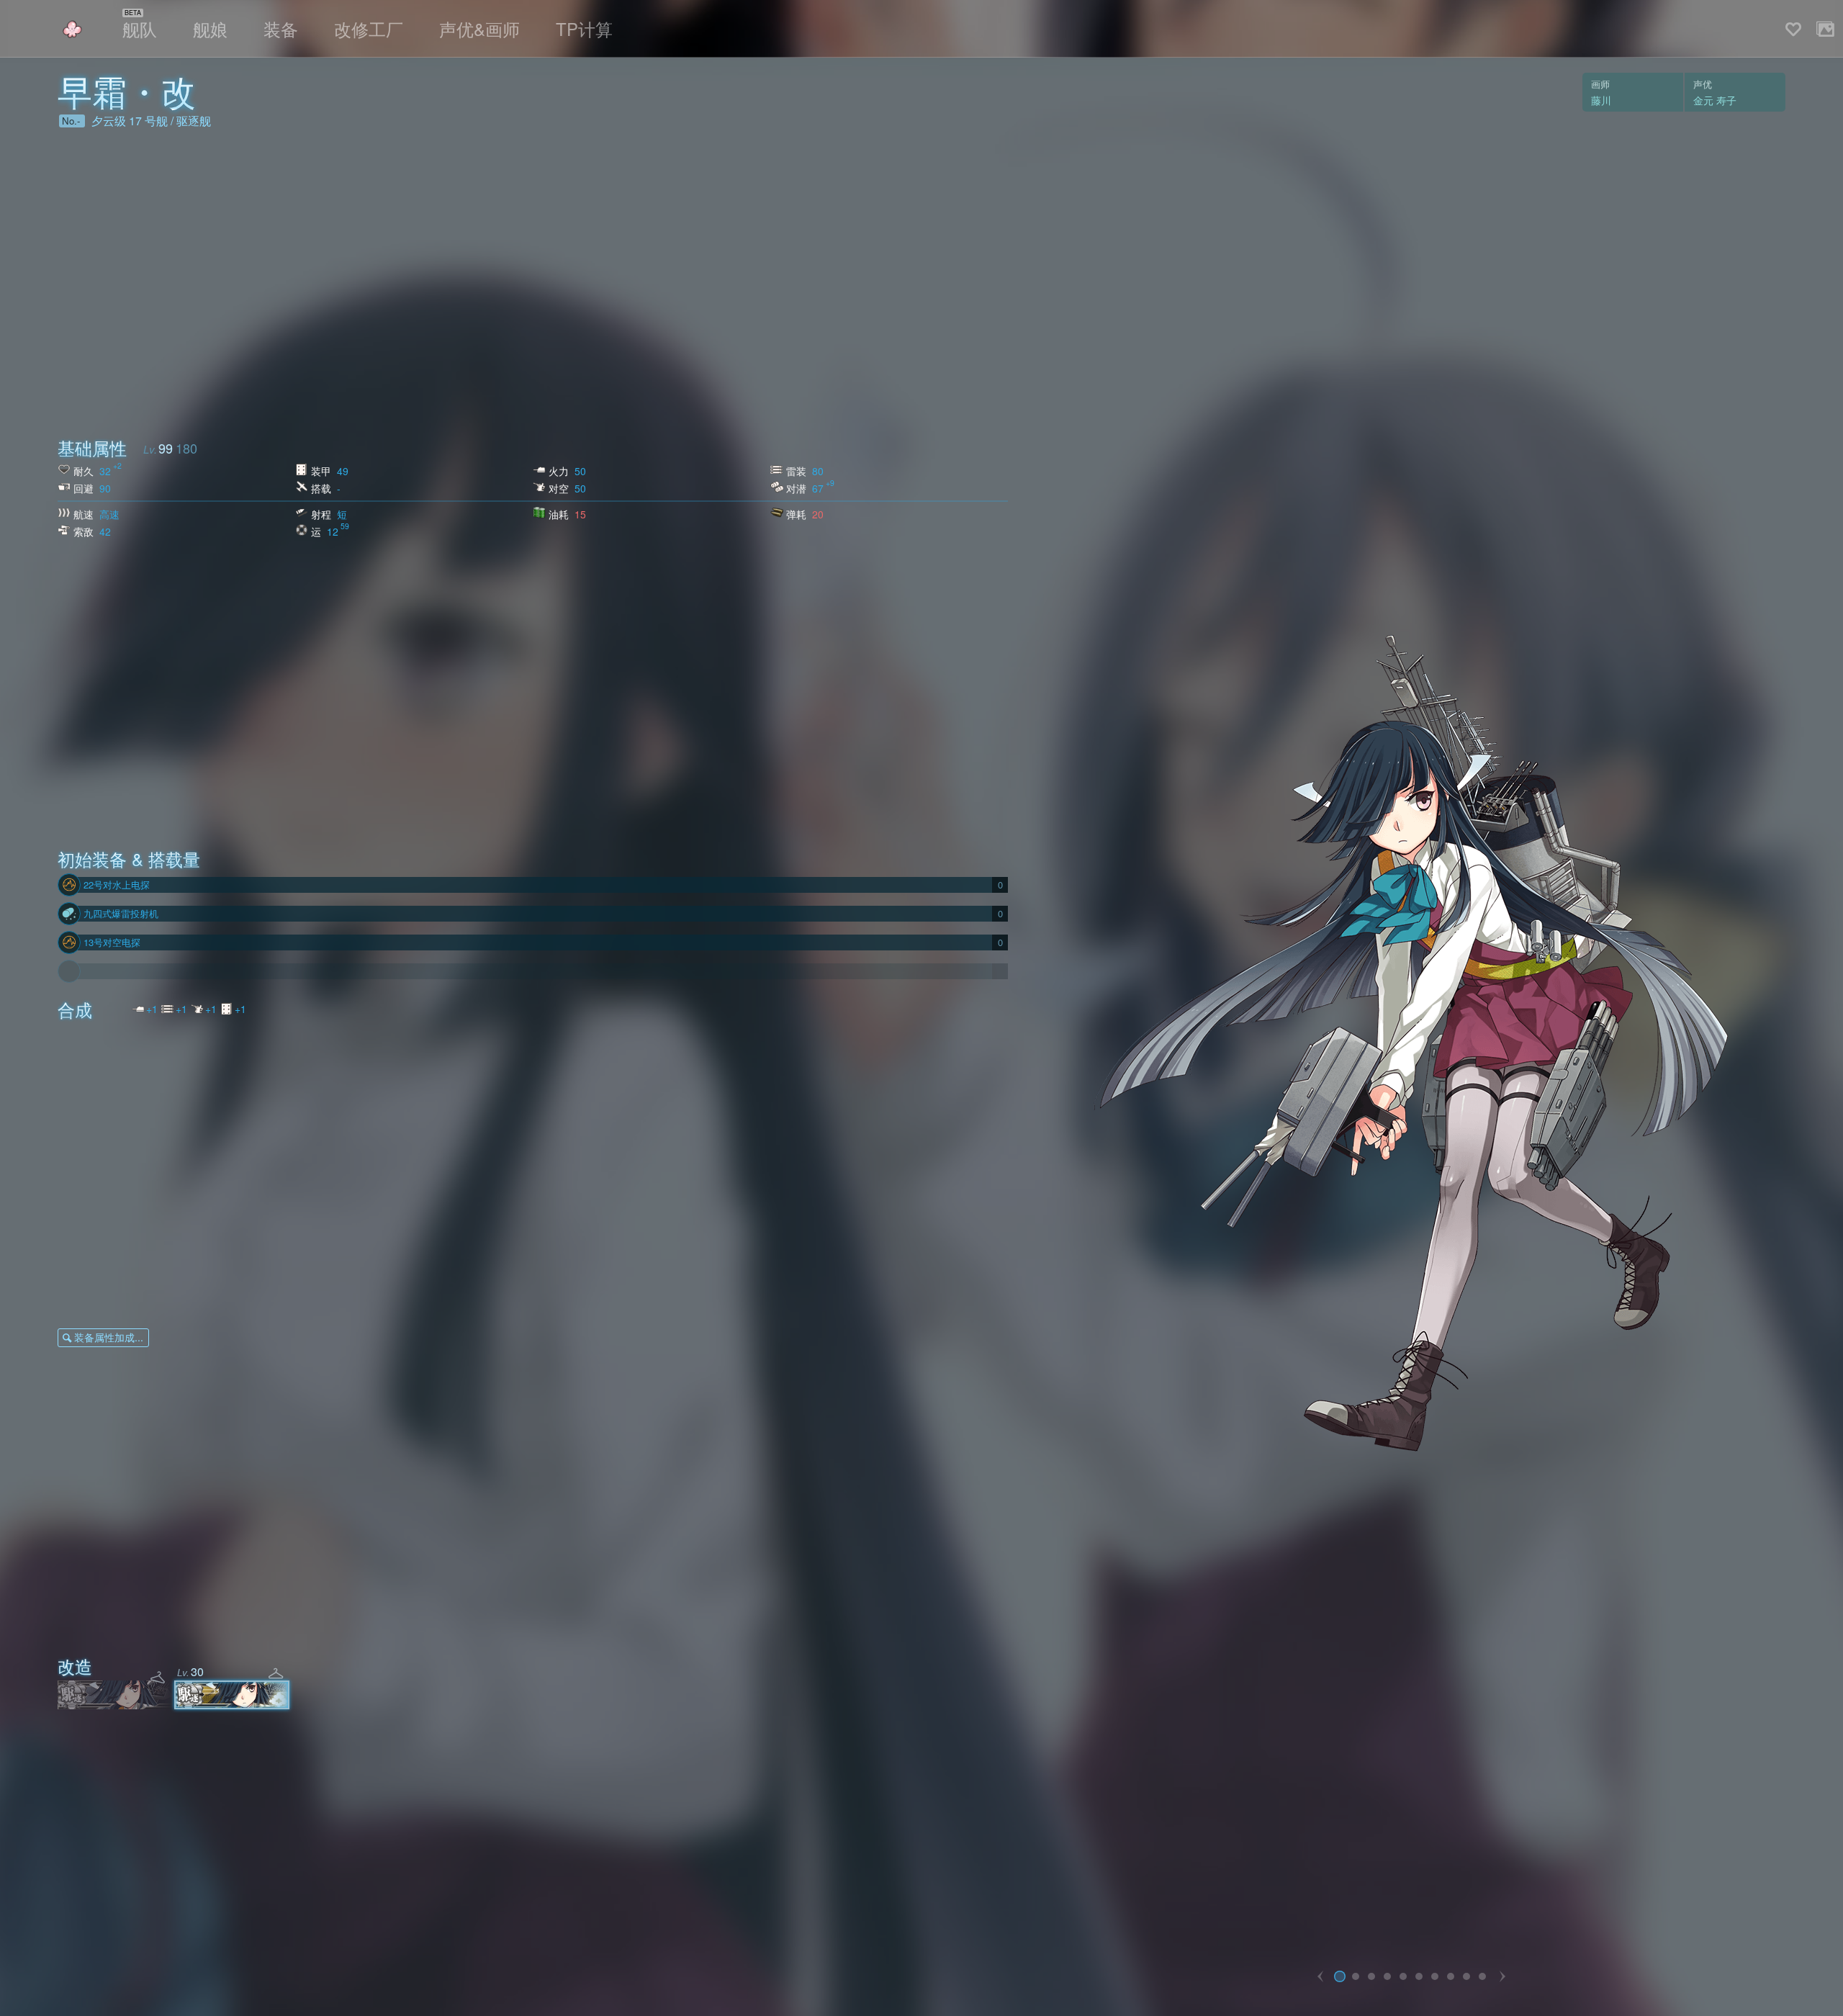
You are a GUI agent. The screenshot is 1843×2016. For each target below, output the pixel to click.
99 (166, 448)
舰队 (140, 28)
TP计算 (584, 28)
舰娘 (210, 28)
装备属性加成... (109, 1337)
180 (186, 448)
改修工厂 (369, 28)
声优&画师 (479, 28)
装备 (281, 28)
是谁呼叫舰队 (72, 29)
